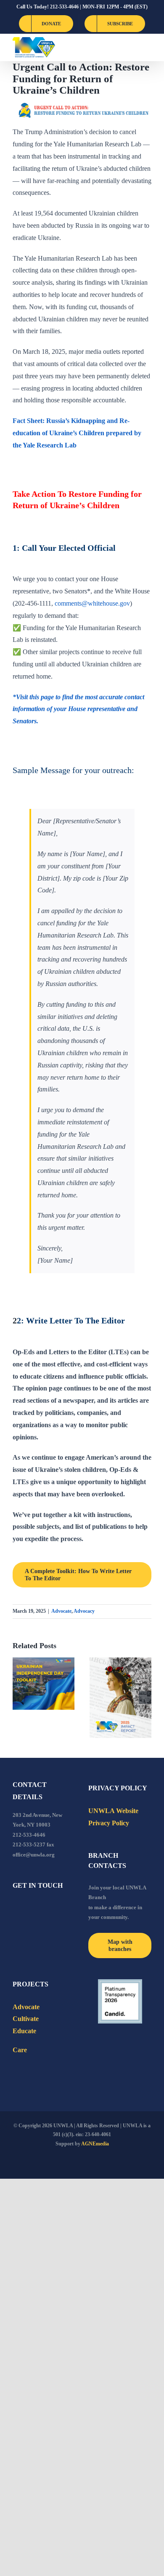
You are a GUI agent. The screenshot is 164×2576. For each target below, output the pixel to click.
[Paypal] (38, 1908)
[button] (19, 1698)
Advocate (61, 1611)
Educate (24, 2031)
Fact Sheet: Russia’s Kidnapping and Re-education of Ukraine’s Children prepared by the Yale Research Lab (77, 433)
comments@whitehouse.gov (92, 603)
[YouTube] (26, 1908)
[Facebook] (15, 1908)
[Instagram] (49, 1908)
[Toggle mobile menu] (148, 47)
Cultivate (26, 2019)
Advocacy (84, 1611)
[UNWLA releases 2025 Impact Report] (120, 1698)
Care (20, 2050)
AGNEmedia (95, 2144)
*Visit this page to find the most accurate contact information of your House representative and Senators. (78, 709)
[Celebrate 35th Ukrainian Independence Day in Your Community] (44, 1683)
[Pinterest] (61, 1908)
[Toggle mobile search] (133, 47)
